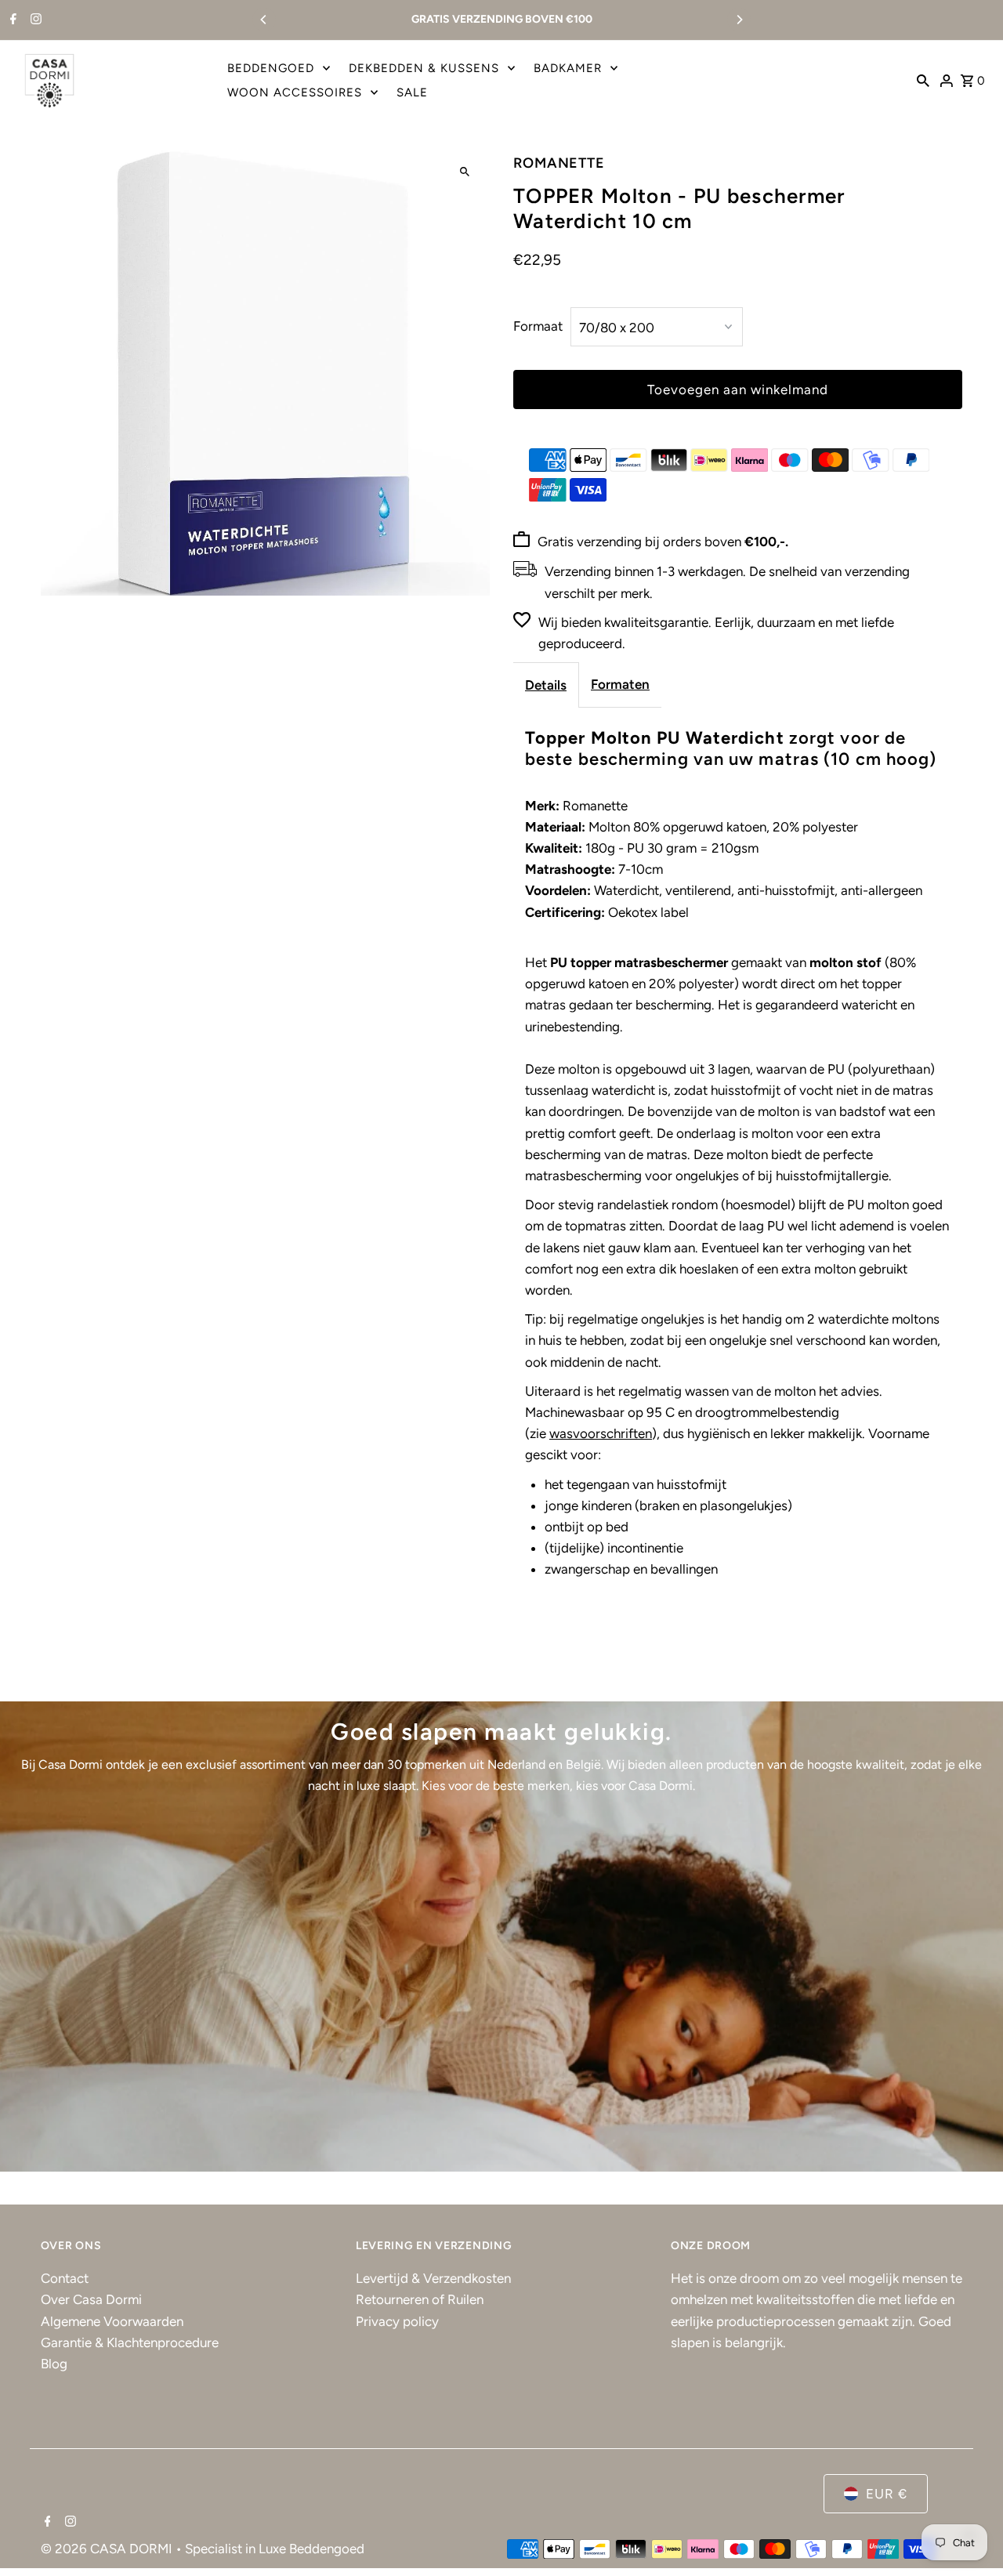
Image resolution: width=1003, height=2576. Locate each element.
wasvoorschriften (601, 1433)
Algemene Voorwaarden (112, 2321)
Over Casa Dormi (91, 2299)
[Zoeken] (923, 80)
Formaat (538, 326)
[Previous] (264, 20)
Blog (54, 2364)
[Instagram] (34, 20)
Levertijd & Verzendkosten (433, 2278)
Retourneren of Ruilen (420, 2299)
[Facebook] (11, 20)
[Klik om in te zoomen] (464, 172)
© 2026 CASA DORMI (108, 2549)
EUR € (887, 2494)
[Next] (739, 20)
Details (546, 685)
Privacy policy (397, 2321)
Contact (65, 2278)
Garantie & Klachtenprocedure (130, 2342)
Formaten (620, 684)
